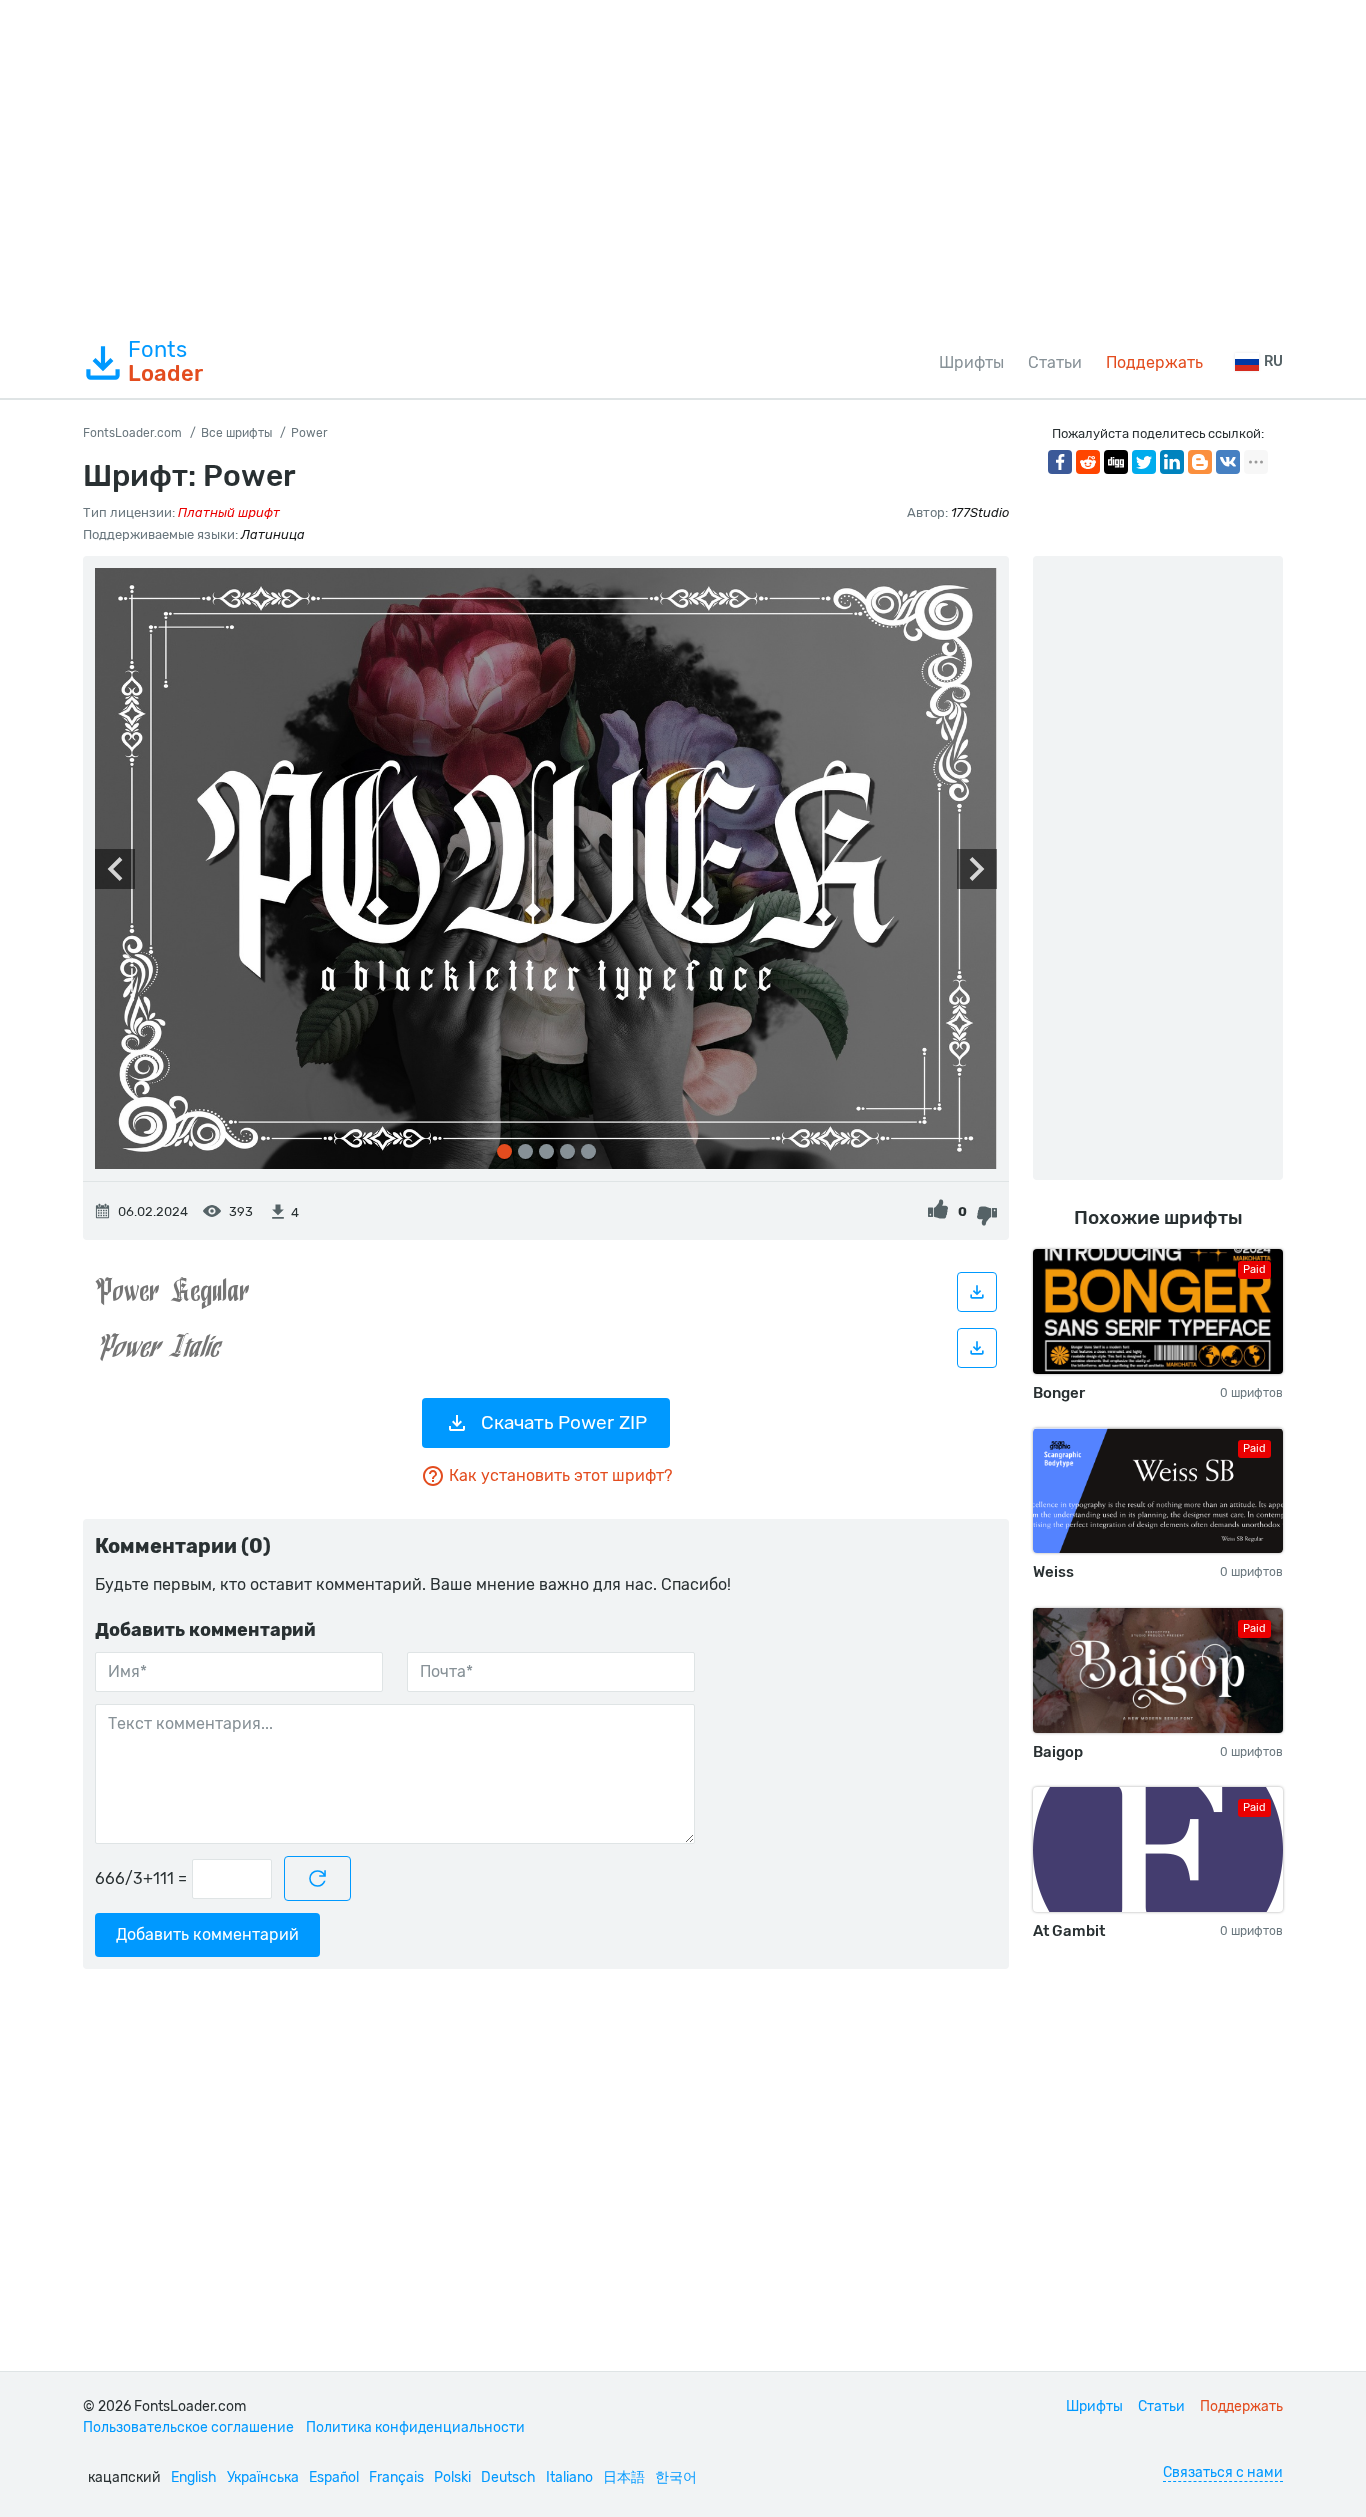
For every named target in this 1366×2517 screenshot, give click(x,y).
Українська (263, 2477)
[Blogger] (1200, 462)
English (194, 2477)
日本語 (624, 2477)
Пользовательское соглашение (188, 2427)
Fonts (165, 362)
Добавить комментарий (207, 1934)
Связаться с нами (1223, 2472)
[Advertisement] (683, 164)
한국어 (676, 2477)
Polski (452, 2477)
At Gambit (1069, 1931)
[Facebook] (1060, 462)
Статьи (1055, 362)
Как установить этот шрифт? (560, 1475)
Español (334, 2477)
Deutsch (508, 2477)
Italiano (569, 2477)
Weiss (1053, 1572)
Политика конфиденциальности (415, 2427)
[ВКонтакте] (1228, 462)
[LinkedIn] (1172, 462)
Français (396, 2477)
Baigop (1058, 1752)
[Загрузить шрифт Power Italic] (977, 1348)
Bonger (1059, 1393)
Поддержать (1154, 362)
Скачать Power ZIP (564, 1422)
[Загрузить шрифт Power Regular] (977, 1292)
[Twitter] (1144, 462)
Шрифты (971, 362)
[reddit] (1088, 462)
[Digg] (1116, 462)
